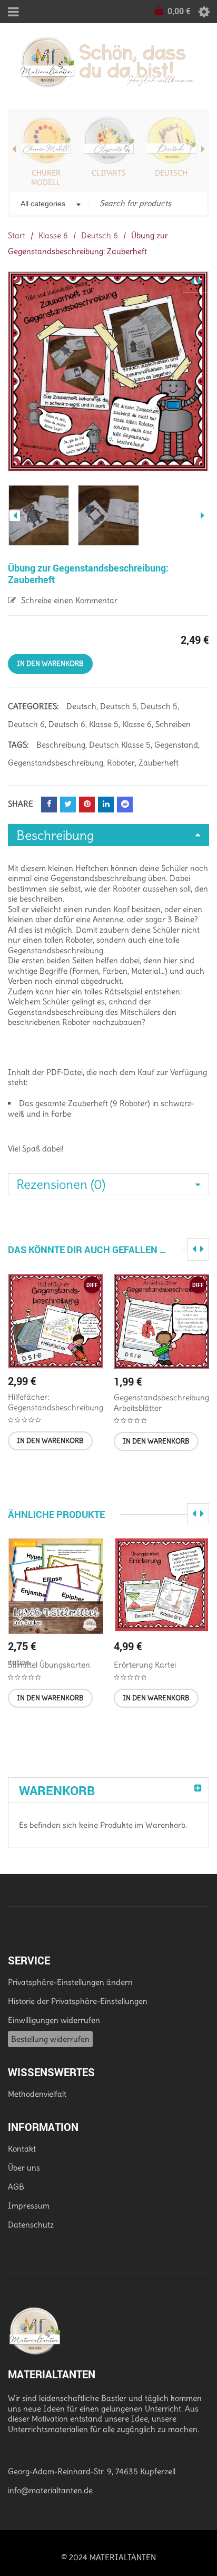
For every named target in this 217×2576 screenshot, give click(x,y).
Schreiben (173, 724)
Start (17, 235)
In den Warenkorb (50, 664)
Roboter (121, 763)
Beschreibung (61, 745)
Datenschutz (31, 2225)
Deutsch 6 (100, 235)
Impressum (29, 2206)
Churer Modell (46, 178)
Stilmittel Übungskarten (49, 1665)
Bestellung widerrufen (50, 2039)
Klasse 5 (104, 724)
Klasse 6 (53, 235)
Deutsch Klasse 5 (120, 745)
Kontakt (22, 2149)
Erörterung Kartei (145, 1665)
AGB (16, 2187)
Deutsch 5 (119, 706)
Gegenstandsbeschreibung (56, 763)
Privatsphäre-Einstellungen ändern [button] (70, 1982)
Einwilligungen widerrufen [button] (54, 2020)
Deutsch (171, 173)
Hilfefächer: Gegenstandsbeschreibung (56, 1402)
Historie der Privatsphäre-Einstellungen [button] (78, 2001)
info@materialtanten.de (50, 2490)
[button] (50, 1441)
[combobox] (50, 205)
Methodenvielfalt (37, 2094)
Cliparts (108, 173)
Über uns (24, 2168)
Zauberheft (159, 763)
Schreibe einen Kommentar (69, 600)
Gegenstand (176, 745)
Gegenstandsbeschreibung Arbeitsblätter (161, 1403)
